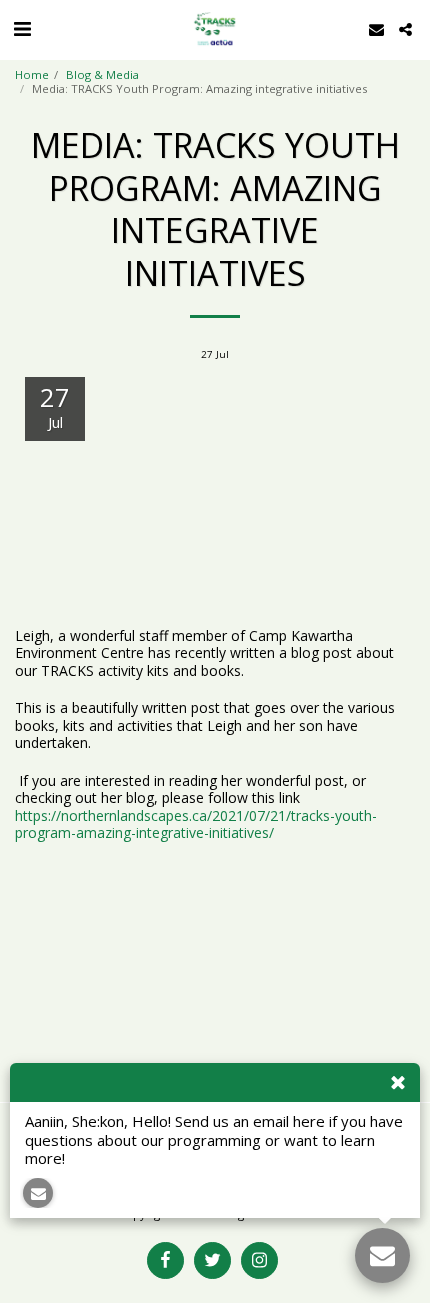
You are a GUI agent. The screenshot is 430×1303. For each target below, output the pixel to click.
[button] (22, 28)
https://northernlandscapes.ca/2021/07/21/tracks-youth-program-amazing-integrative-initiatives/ (196, 824)
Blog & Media (102, 74)
